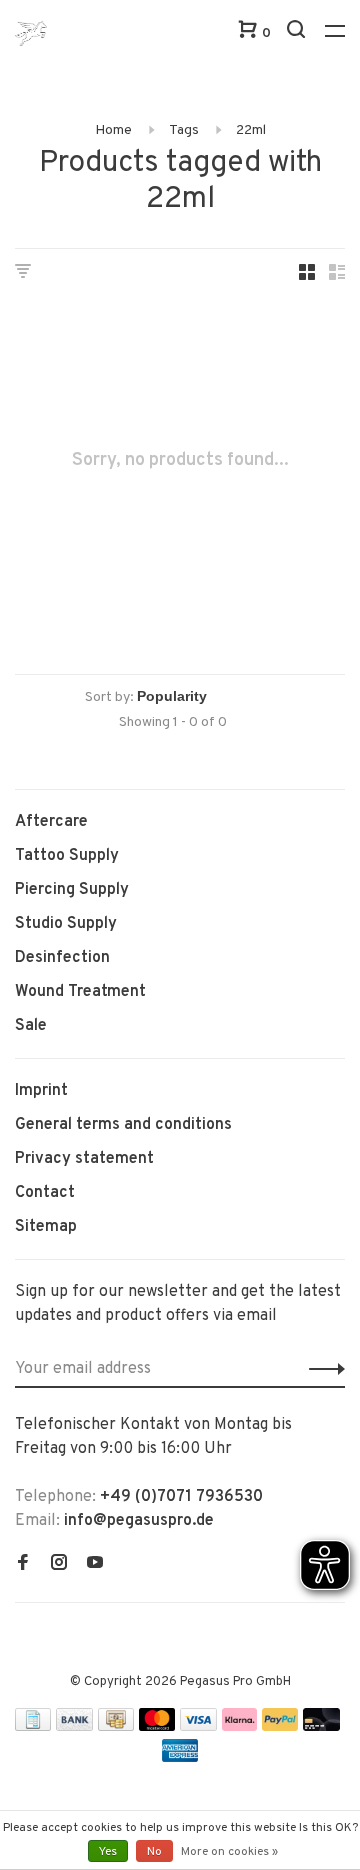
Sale (31, 1026)
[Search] (298, 33)
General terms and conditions (123, 1125)
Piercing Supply (72, 890)
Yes (108, 1852)
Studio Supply (66, 924)
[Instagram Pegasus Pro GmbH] (59, 1565)
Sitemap (46, 1227)
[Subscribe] (321, 1369)
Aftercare (51, 822)
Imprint (41, 1091)
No (154, 1852)
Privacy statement (84, 1159)
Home (113, 130)
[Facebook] (23, 1565)
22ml (251, 130)
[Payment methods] (33, 1727)
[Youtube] (95, 1565)
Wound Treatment (80, 992)
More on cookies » (229, 1852)
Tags (184, 130)
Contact (45, 1193)
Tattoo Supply (67, 856)
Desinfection (62, 958)
